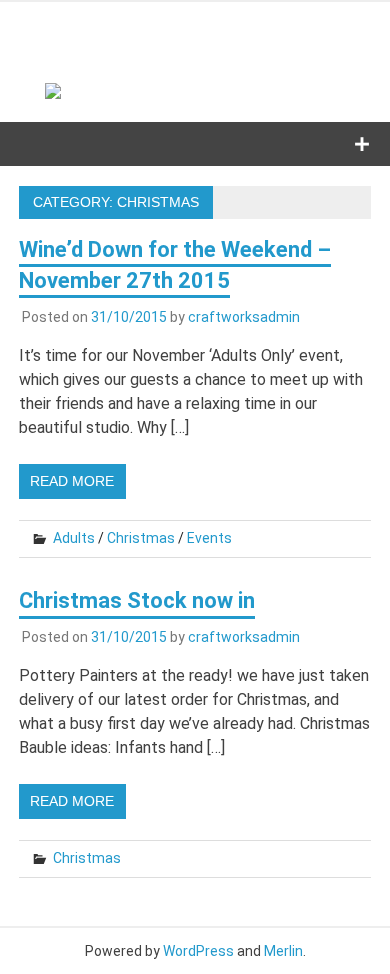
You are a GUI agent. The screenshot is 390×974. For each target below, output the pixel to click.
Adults (74, 538)
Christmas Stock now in (137, 600)
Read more (72, 481)
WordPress (198, 951)
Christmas (141, 538)
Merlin (283, 951)
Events (209, 538)
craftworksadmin (244, 317)
